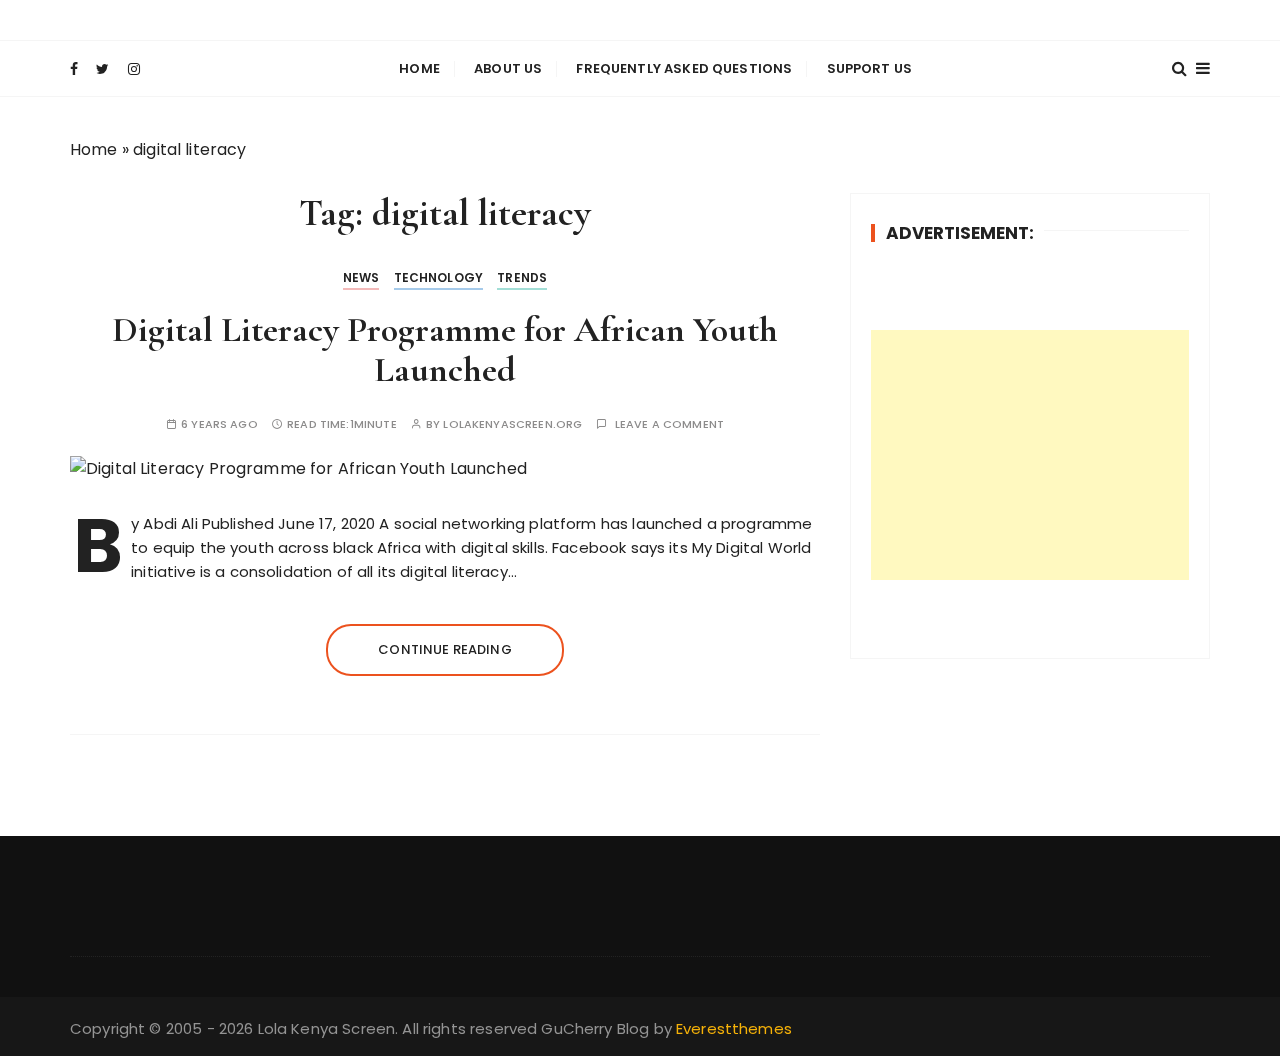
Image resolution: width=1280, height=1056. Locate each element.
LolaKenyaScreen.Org (512, 424)
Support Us (870, 68)
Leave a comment (669, 424)
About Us (508, 68)
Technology (439, 277)
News (361, 277)
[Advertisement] (1030, 455)
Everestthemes (734, 1028)
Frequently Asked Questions (684, 68)
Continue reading (444, 649)
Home (419, 68)
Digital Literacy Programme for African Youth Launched (445, 349)
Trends (522, 277)
